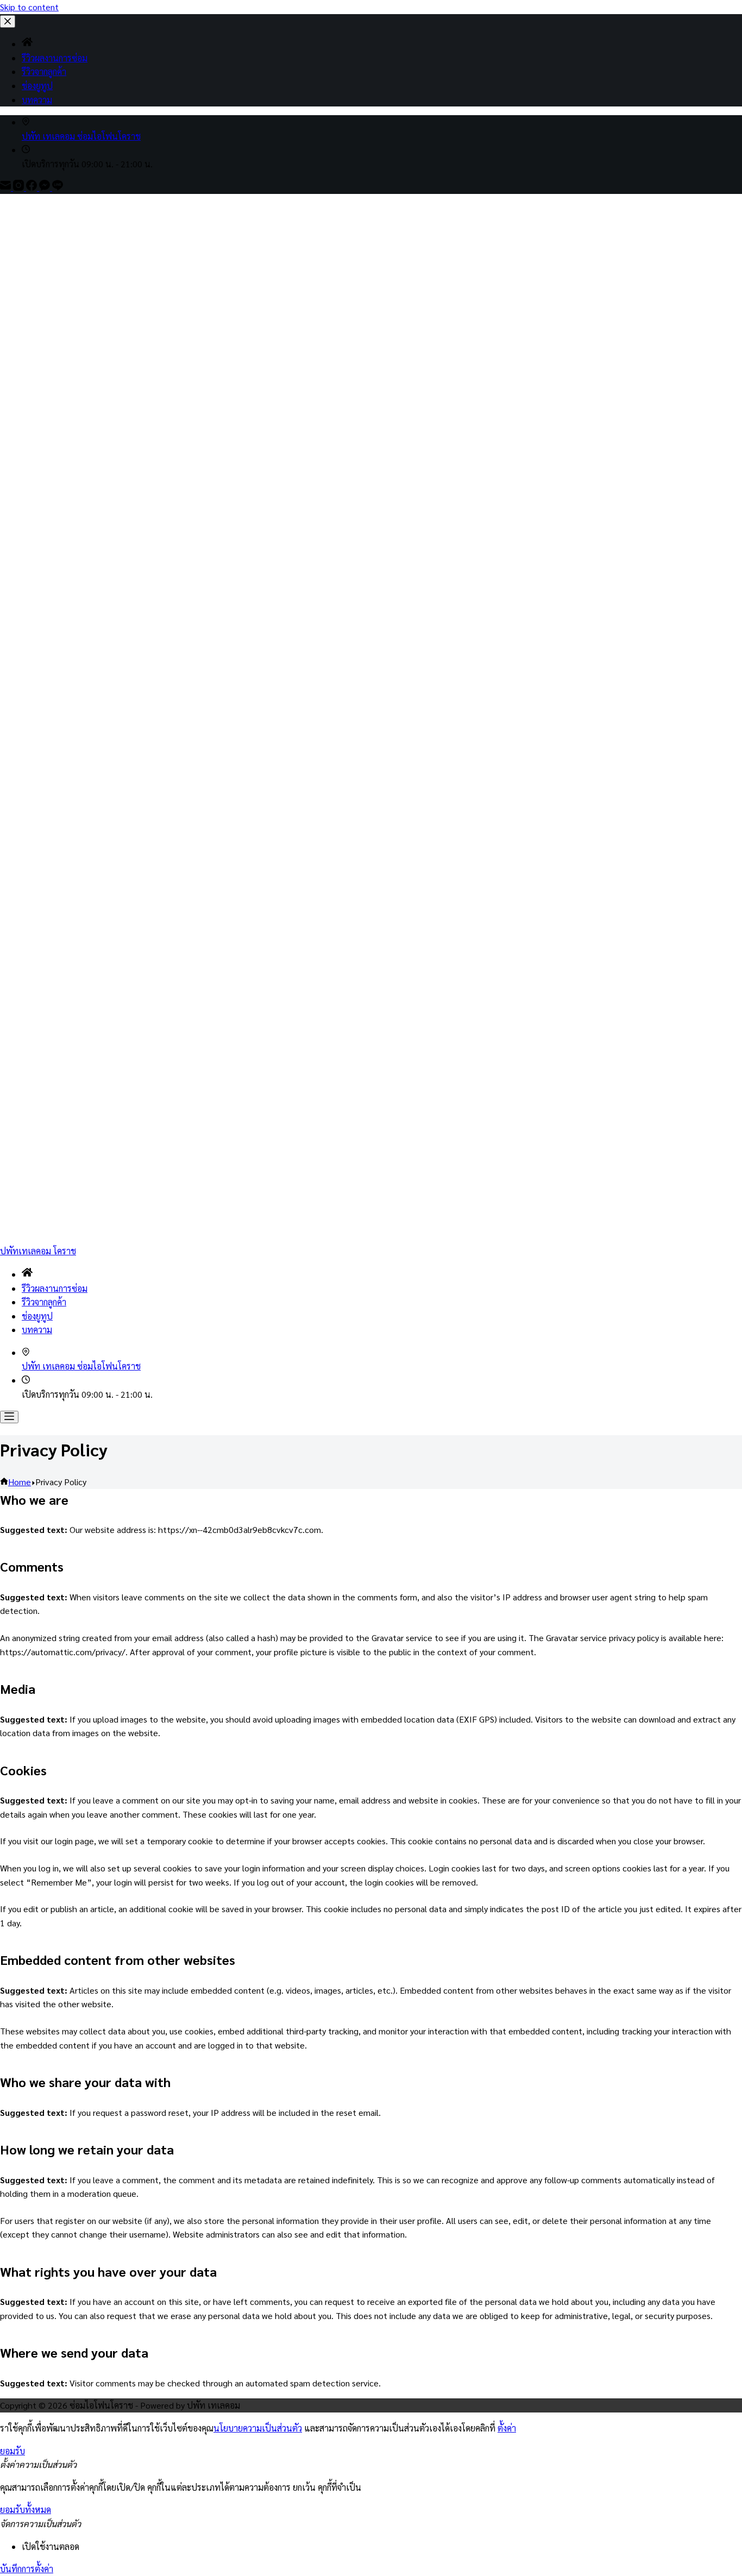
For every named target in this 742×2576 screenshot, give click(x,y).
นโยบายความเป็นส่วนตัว (258, 2428)
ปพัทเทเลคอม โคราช (38, 1251)
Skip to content (29, 7)
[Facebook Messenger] (46, 187)
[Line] (58, 187)
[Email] (7, 187)
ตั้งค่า (507, 2428)
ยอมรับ (12, 2451)
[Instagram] (20, 187)
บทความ (37, 1330)
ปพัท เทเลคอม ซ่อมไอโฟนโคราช (81, 136)
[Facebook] (33, 187)
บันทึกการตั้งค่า (27, 2569)
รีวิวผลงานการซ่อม (55, 1288)
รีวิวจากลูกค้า (44, 1302)
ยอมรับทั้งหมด (26, 2509)
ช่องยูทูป (37, 1316)
